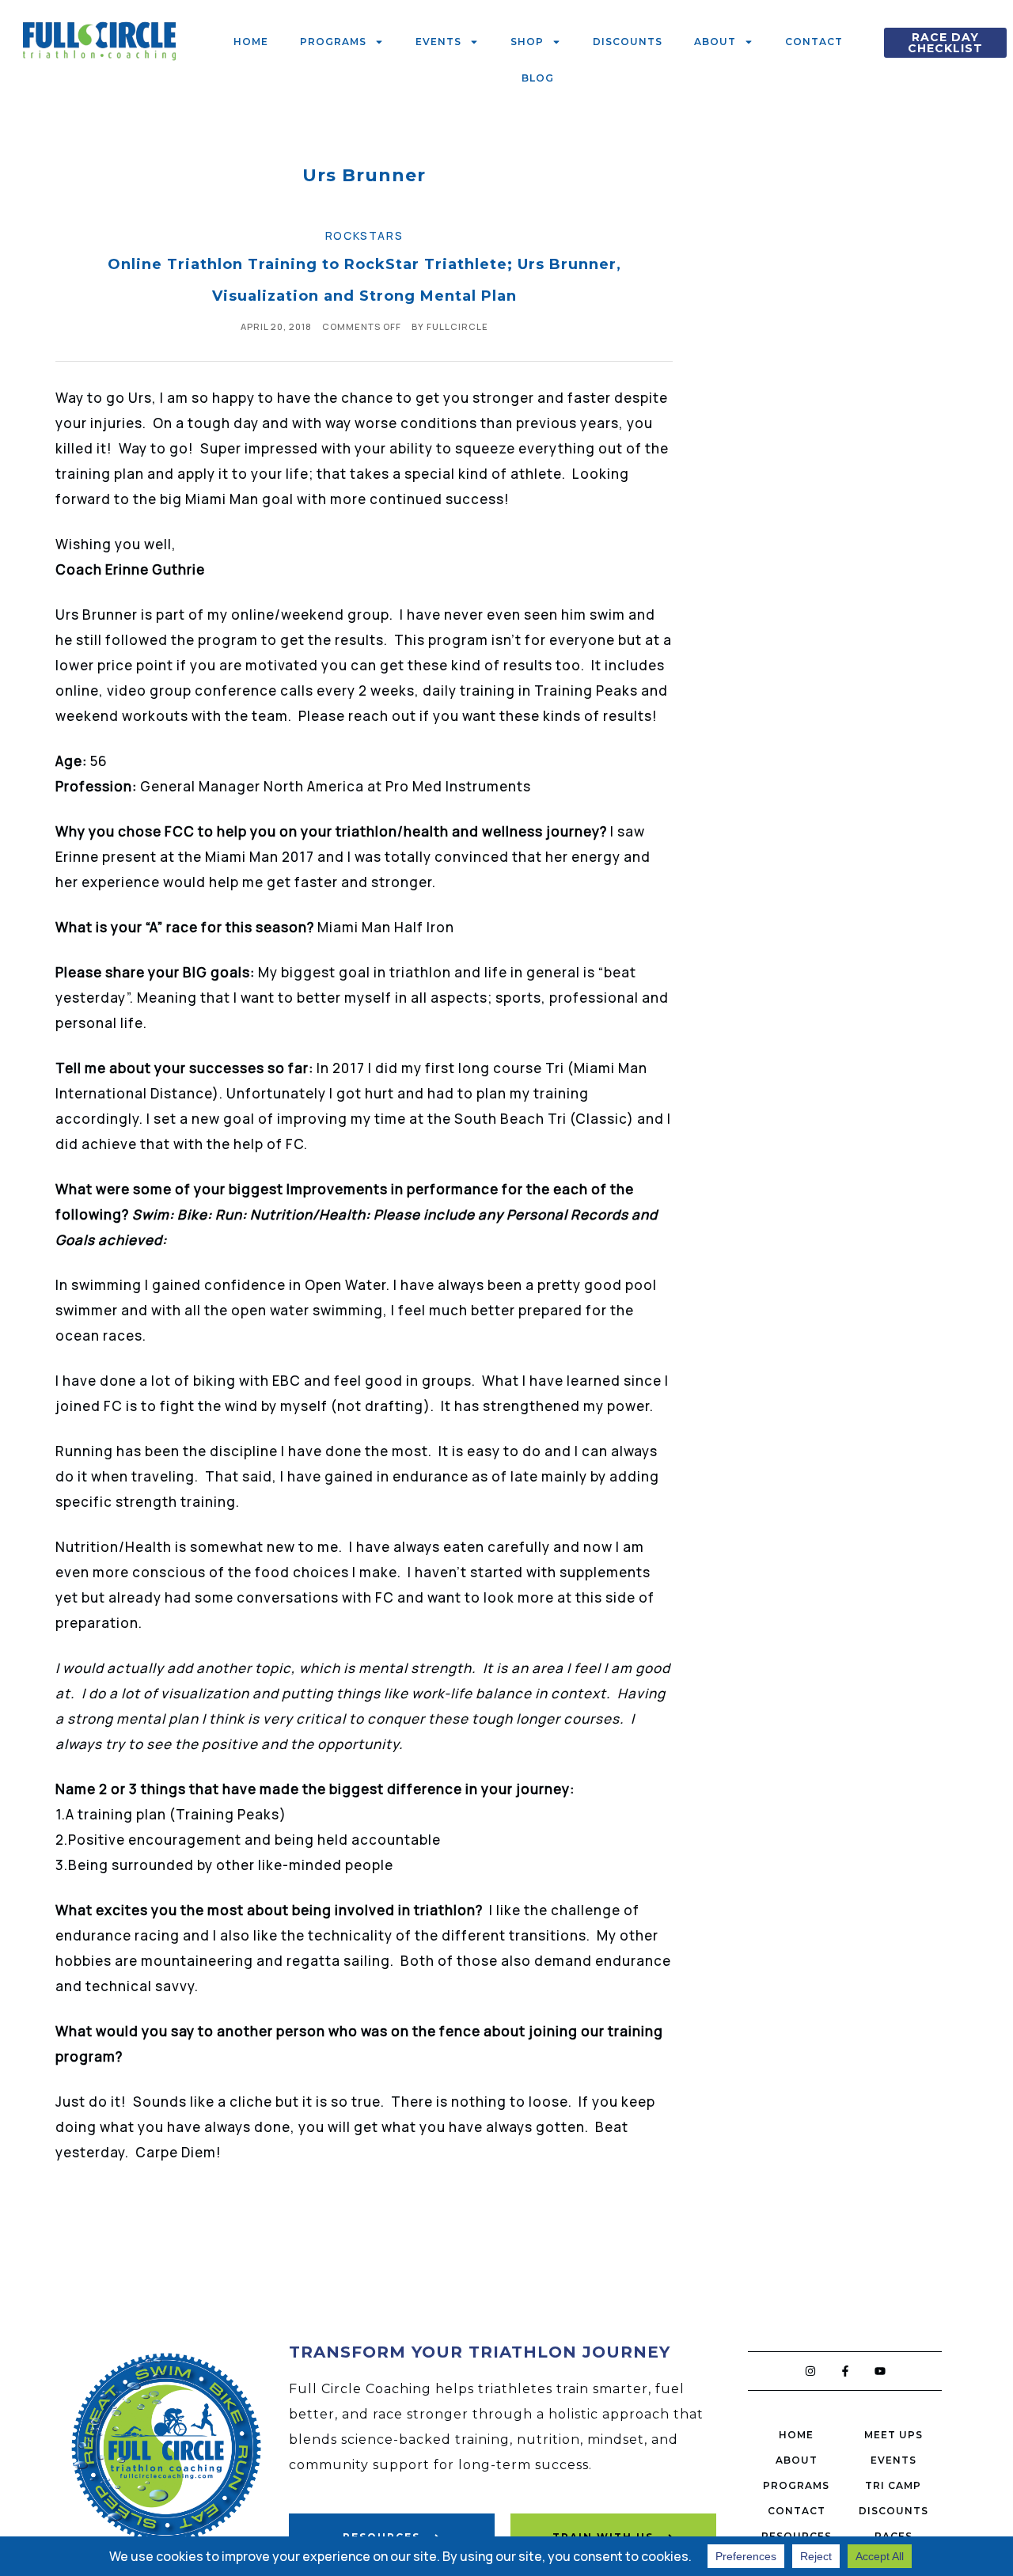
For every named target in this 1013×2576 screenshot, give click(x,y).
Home (251, 42)
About (715, 42)
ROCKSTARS (364, 235)
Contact (814, 42)
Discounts (628, 42)
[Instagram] (810, 2371)
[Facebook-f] (845, 2371)
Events (438, 42)
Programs (333, 42)
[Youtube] (880, 2371)
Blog (538, 78)
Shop (527, 42)
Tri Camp (893, 2485)
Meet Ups (893, 2435)
